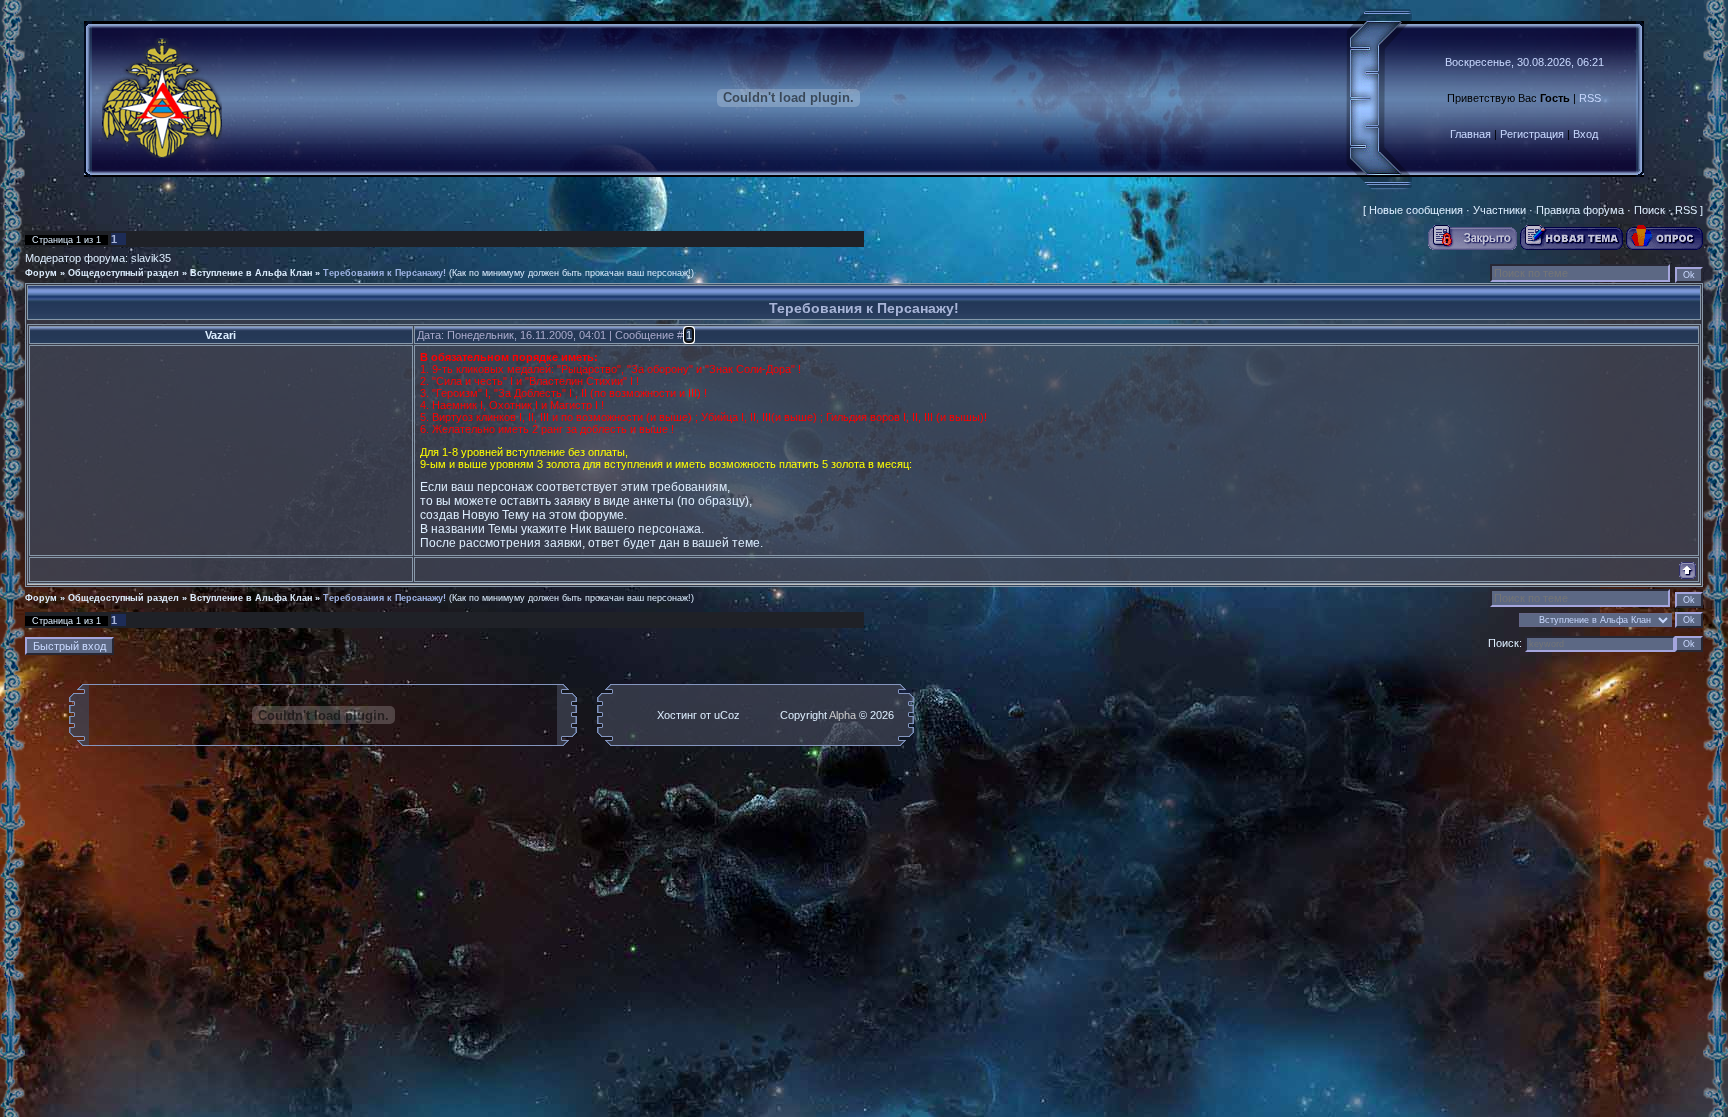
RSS (1590, 98)
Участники (1499, 210)
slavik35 (151, 258)
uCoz (727, 715)
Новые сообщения (1416, 210)
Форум (41, 273)
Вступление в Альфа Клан (251, 273)
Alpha (842, 715)
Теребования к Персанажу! (384, 273)
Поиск (1649, 210)
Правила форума (1580, 210)
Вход (1585, 134)
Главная (1470, 134)
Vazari (220, 335)
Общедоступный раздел (123, 273)
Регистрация (1532, 134)
